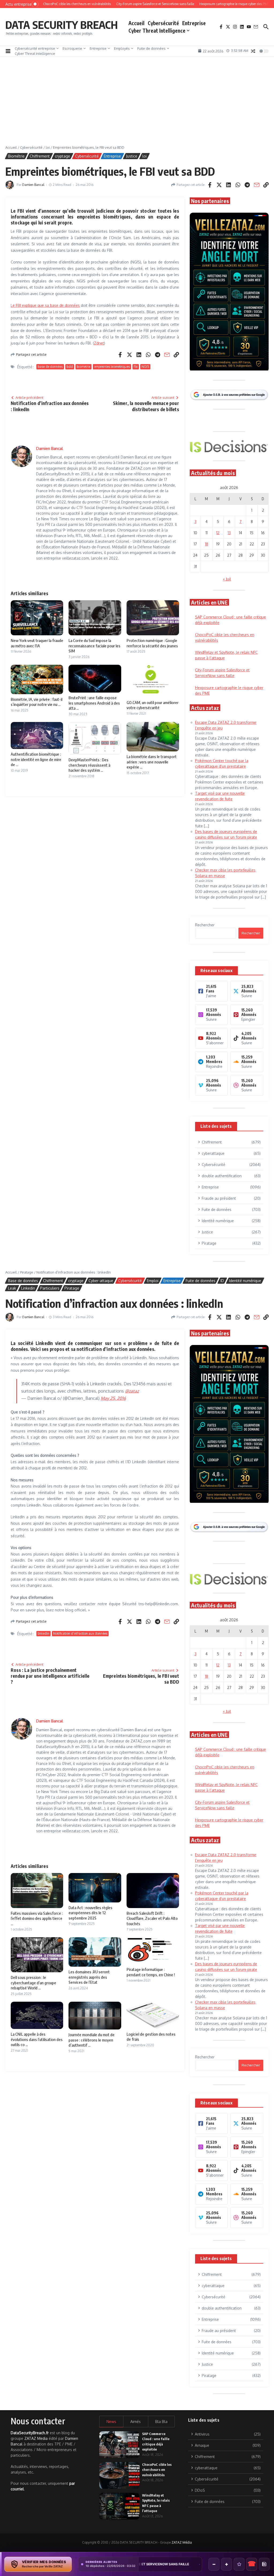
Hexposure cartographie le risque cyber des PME (154, 2564)
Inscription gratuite (137, 1330)
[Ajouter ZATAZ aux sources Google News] (264, 2564)
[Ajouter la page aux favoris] (239, 2564)
